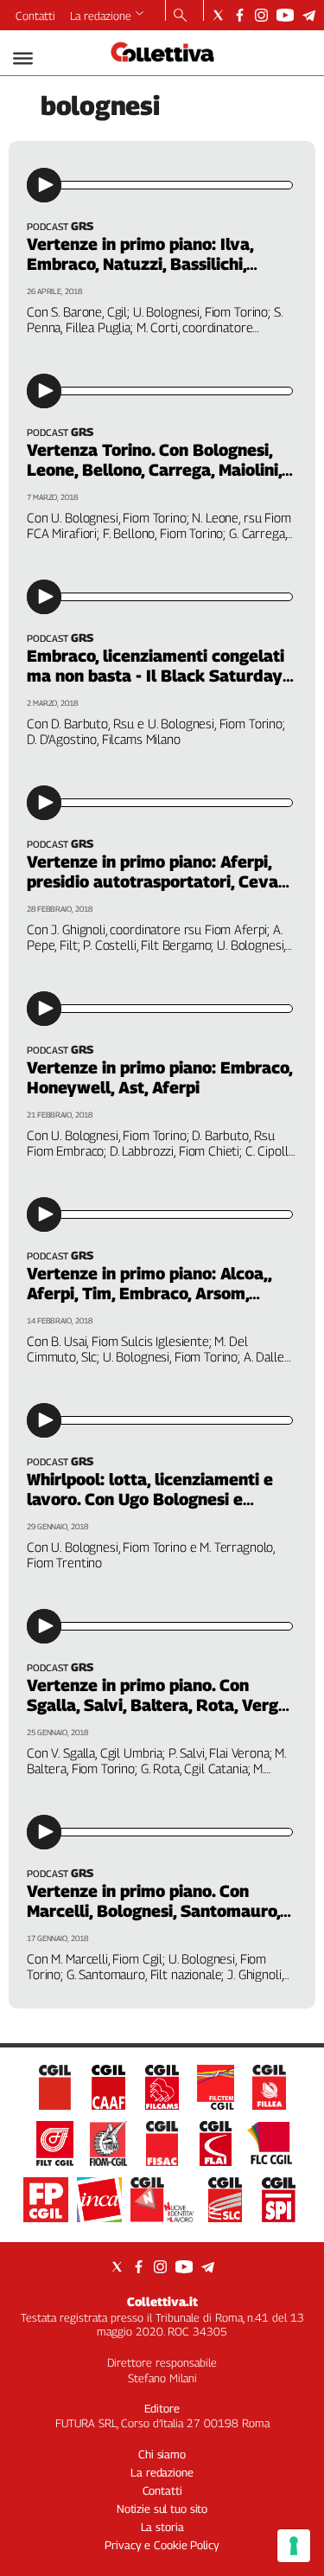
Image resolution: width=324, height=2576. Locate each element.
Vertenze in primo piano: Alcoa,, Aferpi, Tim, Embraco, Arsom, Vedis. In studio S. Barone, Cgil (149, 1293)
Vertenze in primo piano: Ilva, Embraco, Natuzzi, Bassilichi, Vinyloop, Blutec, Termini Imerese (158, 264)
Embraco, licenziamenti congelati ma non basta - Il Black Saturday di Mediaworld (156, 676)
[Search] (180, 16)
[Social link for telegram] (309, 15)
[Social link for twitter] (218, 15)
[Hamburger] (23, 58)
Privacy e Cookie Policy (162, 2545)
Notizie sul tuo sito (162, 2509)
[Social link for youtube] (285, 15)
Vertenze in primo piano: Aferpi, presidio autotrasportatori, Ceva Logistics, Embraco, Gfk (152, 881)
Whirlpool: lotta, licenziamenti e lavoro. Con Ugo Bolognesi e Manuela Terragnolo (150, 1499)
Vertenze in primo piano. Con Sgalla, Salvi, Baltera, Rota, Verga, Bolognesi (159, 1705)
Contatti (35, 16)
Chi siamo (162, 2454)
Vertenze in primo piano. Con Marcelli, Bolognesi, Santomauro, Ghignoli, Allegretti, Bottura (153, 1911)
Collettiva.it (162, 2301)
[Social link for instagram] (261, 15)
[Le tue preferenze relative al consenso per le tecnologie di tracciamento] (294, 2546)
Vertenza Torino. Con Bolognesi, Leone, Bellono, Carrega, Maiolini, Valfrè (154, 470)
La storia (162, 2527)
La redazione (101, 16)
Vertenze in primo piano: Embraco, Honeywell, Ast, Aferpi (159, 1077)
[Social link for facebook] (240, 15)
